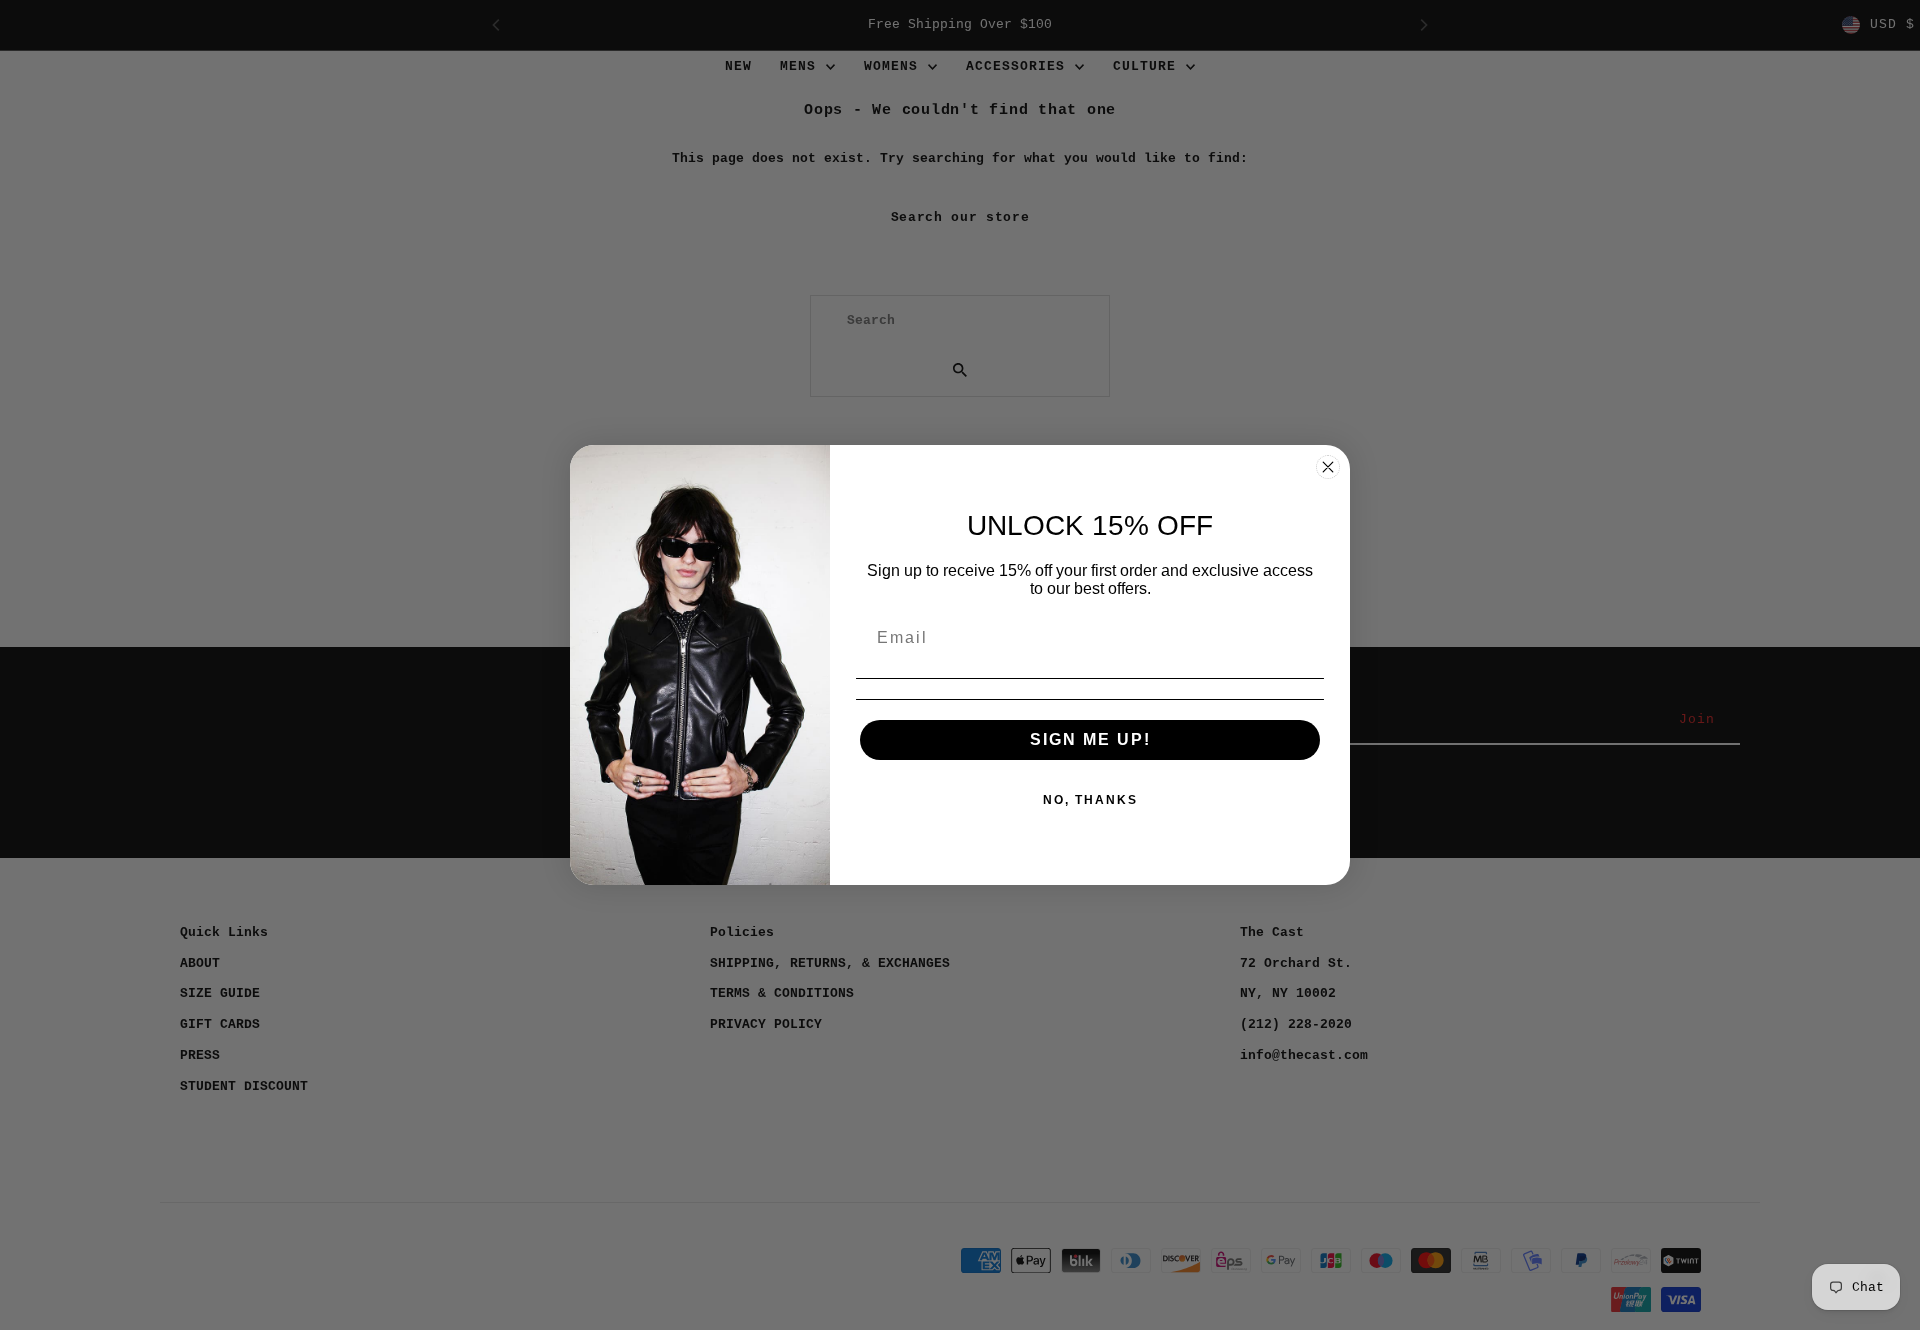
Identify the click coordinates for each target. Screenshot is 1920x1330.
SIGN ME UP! (1090, 739)
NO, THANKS (1090, 800)
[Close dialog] (1328, 467)
